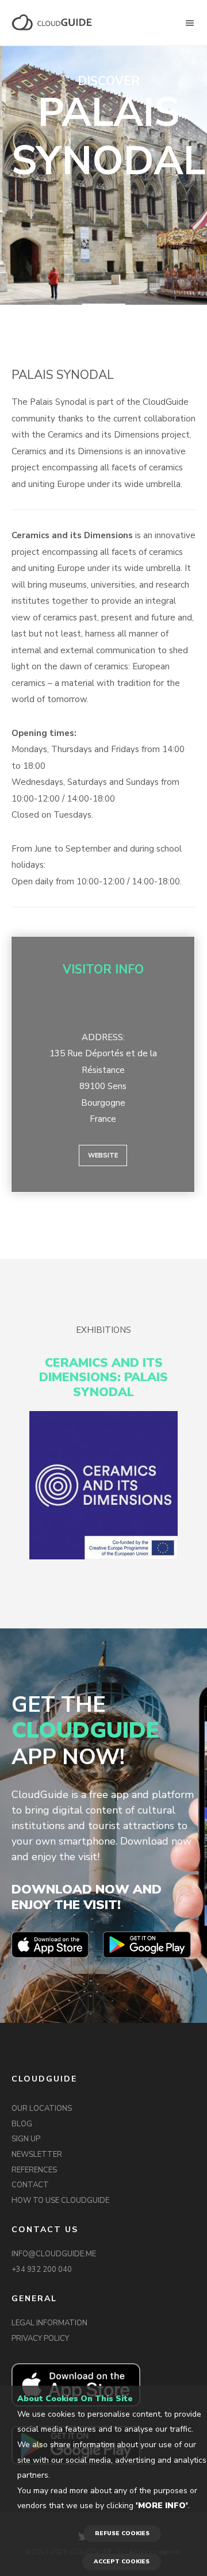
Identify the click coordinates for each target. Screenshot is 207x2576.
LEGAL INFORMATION (49, 2323)
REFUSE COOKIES (122, 2533)
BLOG (22, 2124)
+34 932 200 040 (42, 2270)
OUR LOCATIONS (42, 2109)
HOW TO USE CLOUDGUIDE (60, 2201)
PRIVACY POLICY (40, 2339)
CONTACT (30, 2185)
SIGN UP (26, 2139)
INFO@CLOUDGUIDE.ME (54, 2254)
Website (103, 1155)
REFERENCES (34, 2170)
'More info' (162, 2506)
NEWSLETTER (37, 2155)
